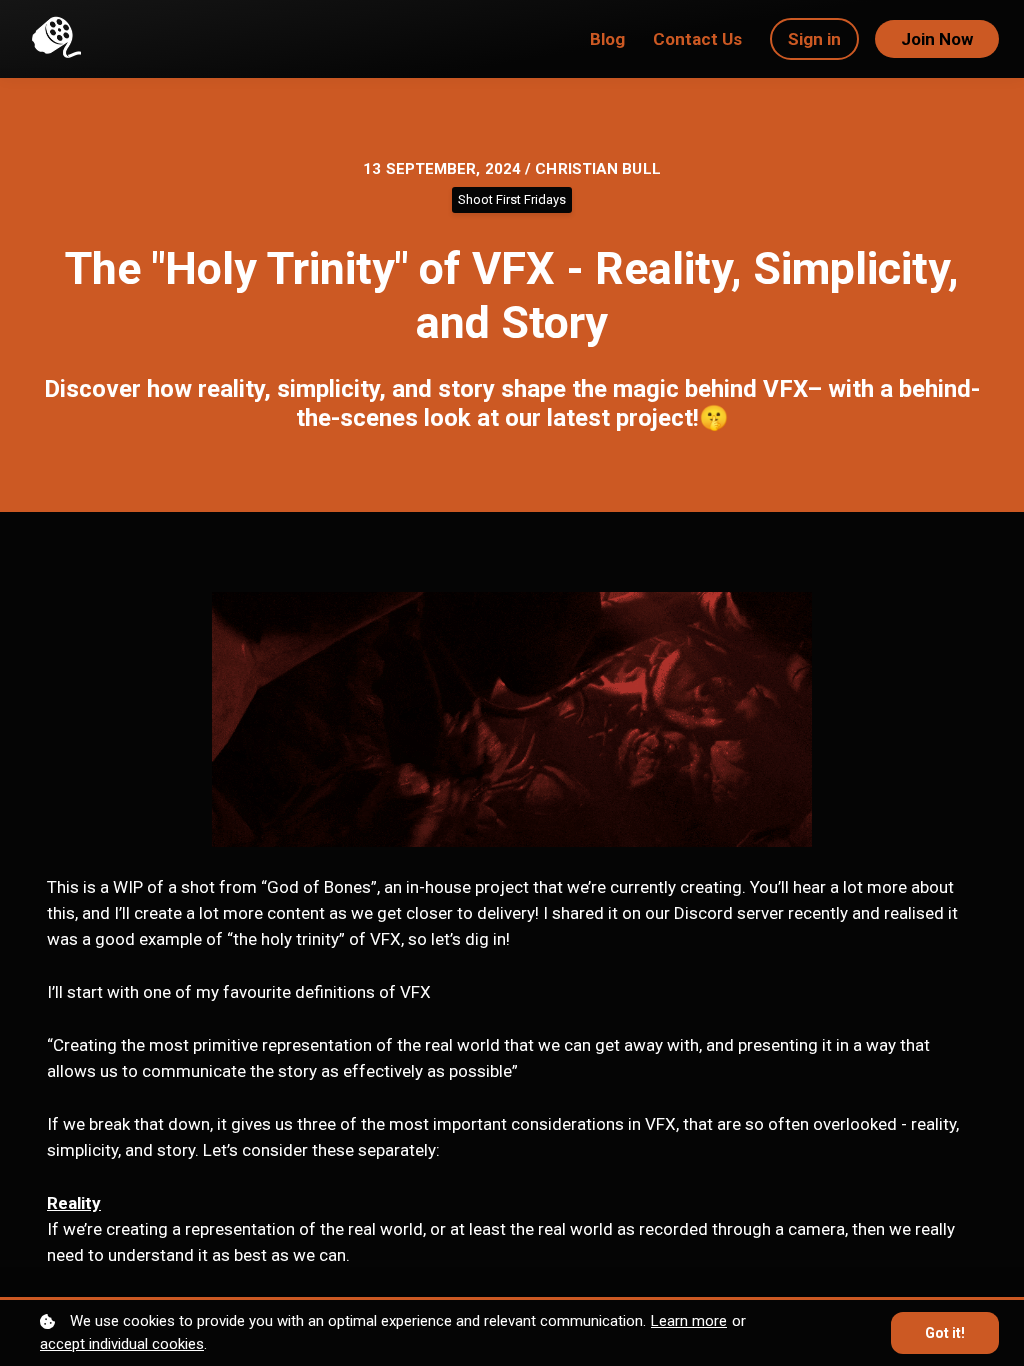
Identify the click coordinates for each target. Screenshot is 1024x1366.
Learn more (689, 1321)
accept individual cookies (122, 1344)
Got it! (945, 1333)
